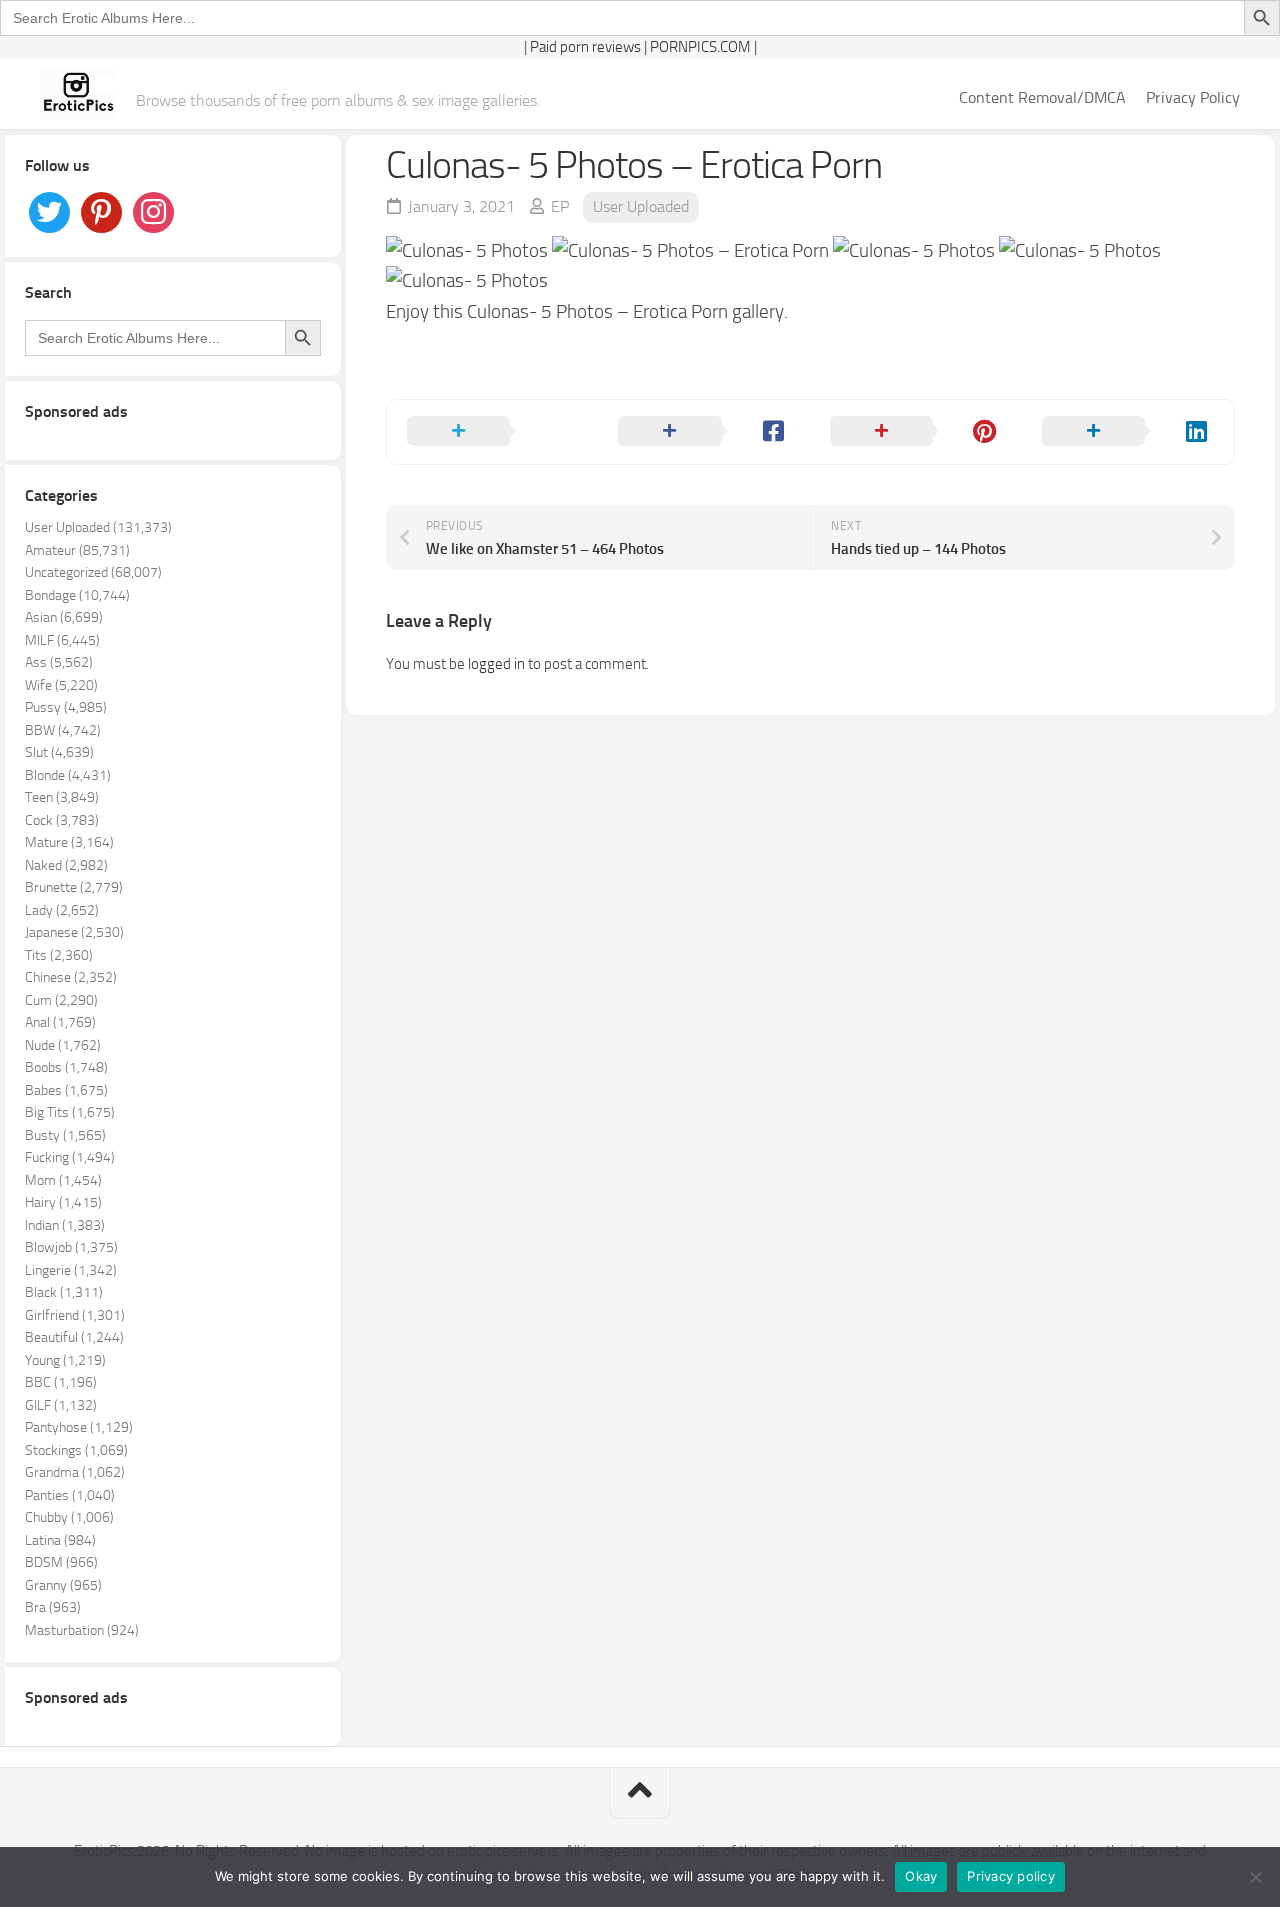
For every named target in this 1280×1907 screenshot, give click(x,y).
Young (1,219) (65, 1360)
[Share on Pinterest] (916, 432)
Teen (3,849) (62, 797)
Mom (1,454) (63, 1180)
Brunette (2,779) (74, 887)
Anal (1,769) (60, 1022)
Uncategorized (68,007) (93, 572)
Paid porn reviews (585, 47)
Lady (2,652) (62, 910)
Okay (921, 1876)
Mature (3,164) (69, 842)
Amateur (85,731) (77, 550)
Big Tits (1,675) (70, 1112)
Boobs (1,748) (66, 1067)
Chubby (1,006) (69, 1517)
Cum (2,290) (61, 1000)
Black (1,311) (64, 1292)
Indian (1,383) (65, 1225)
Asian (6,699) (64, 617)
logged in (496, 664)
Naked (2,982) (66, 865)
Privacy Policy (1193, 97)
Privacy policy (1011, 1876)
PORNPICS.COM (700, 47)
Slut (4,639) (59, 752)
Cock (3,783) (62, 820)
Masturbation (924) (82, 1630)
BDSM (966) (61, 1562)
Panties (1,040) (70, 1495)
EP (560, 206)
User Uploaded (641, 206)
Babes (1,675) (66, 1090)
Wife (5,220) (61, 685)
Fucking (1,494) (70, 1157)
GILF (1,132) (61, 1405)
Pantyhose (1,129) (79, 1427)
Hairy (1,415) (63, 1202)
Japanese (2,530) (74, 932)
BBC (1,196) (61, 1382)
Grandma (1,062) (75, 1472)
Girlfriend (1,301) (75, 1315)
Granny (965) (63, 1585)
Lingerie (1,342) (71, 1270)
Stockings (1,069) (76, 1450)
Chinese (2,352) (71, 977)
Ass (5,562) (59, 662)
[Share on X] (493, 432)
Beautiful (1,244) (74, 1337)
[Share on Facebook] (704, 432)
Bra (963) (53, 1607)
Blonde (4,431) (68, 775)
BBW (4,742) (63, 730)
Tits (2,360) (59, 955)
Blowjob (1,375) (71, 1247)
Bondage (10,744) (77, 595)
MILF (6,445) (62, 640)
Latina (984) (60, 1540)
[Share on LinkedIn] (1128, 432)
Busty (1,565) (65, 1135)
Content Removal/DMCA (1042, 97)
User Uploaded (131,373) (98, 527)
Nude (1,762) (63, 1045)
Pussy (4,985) (66, 707)
